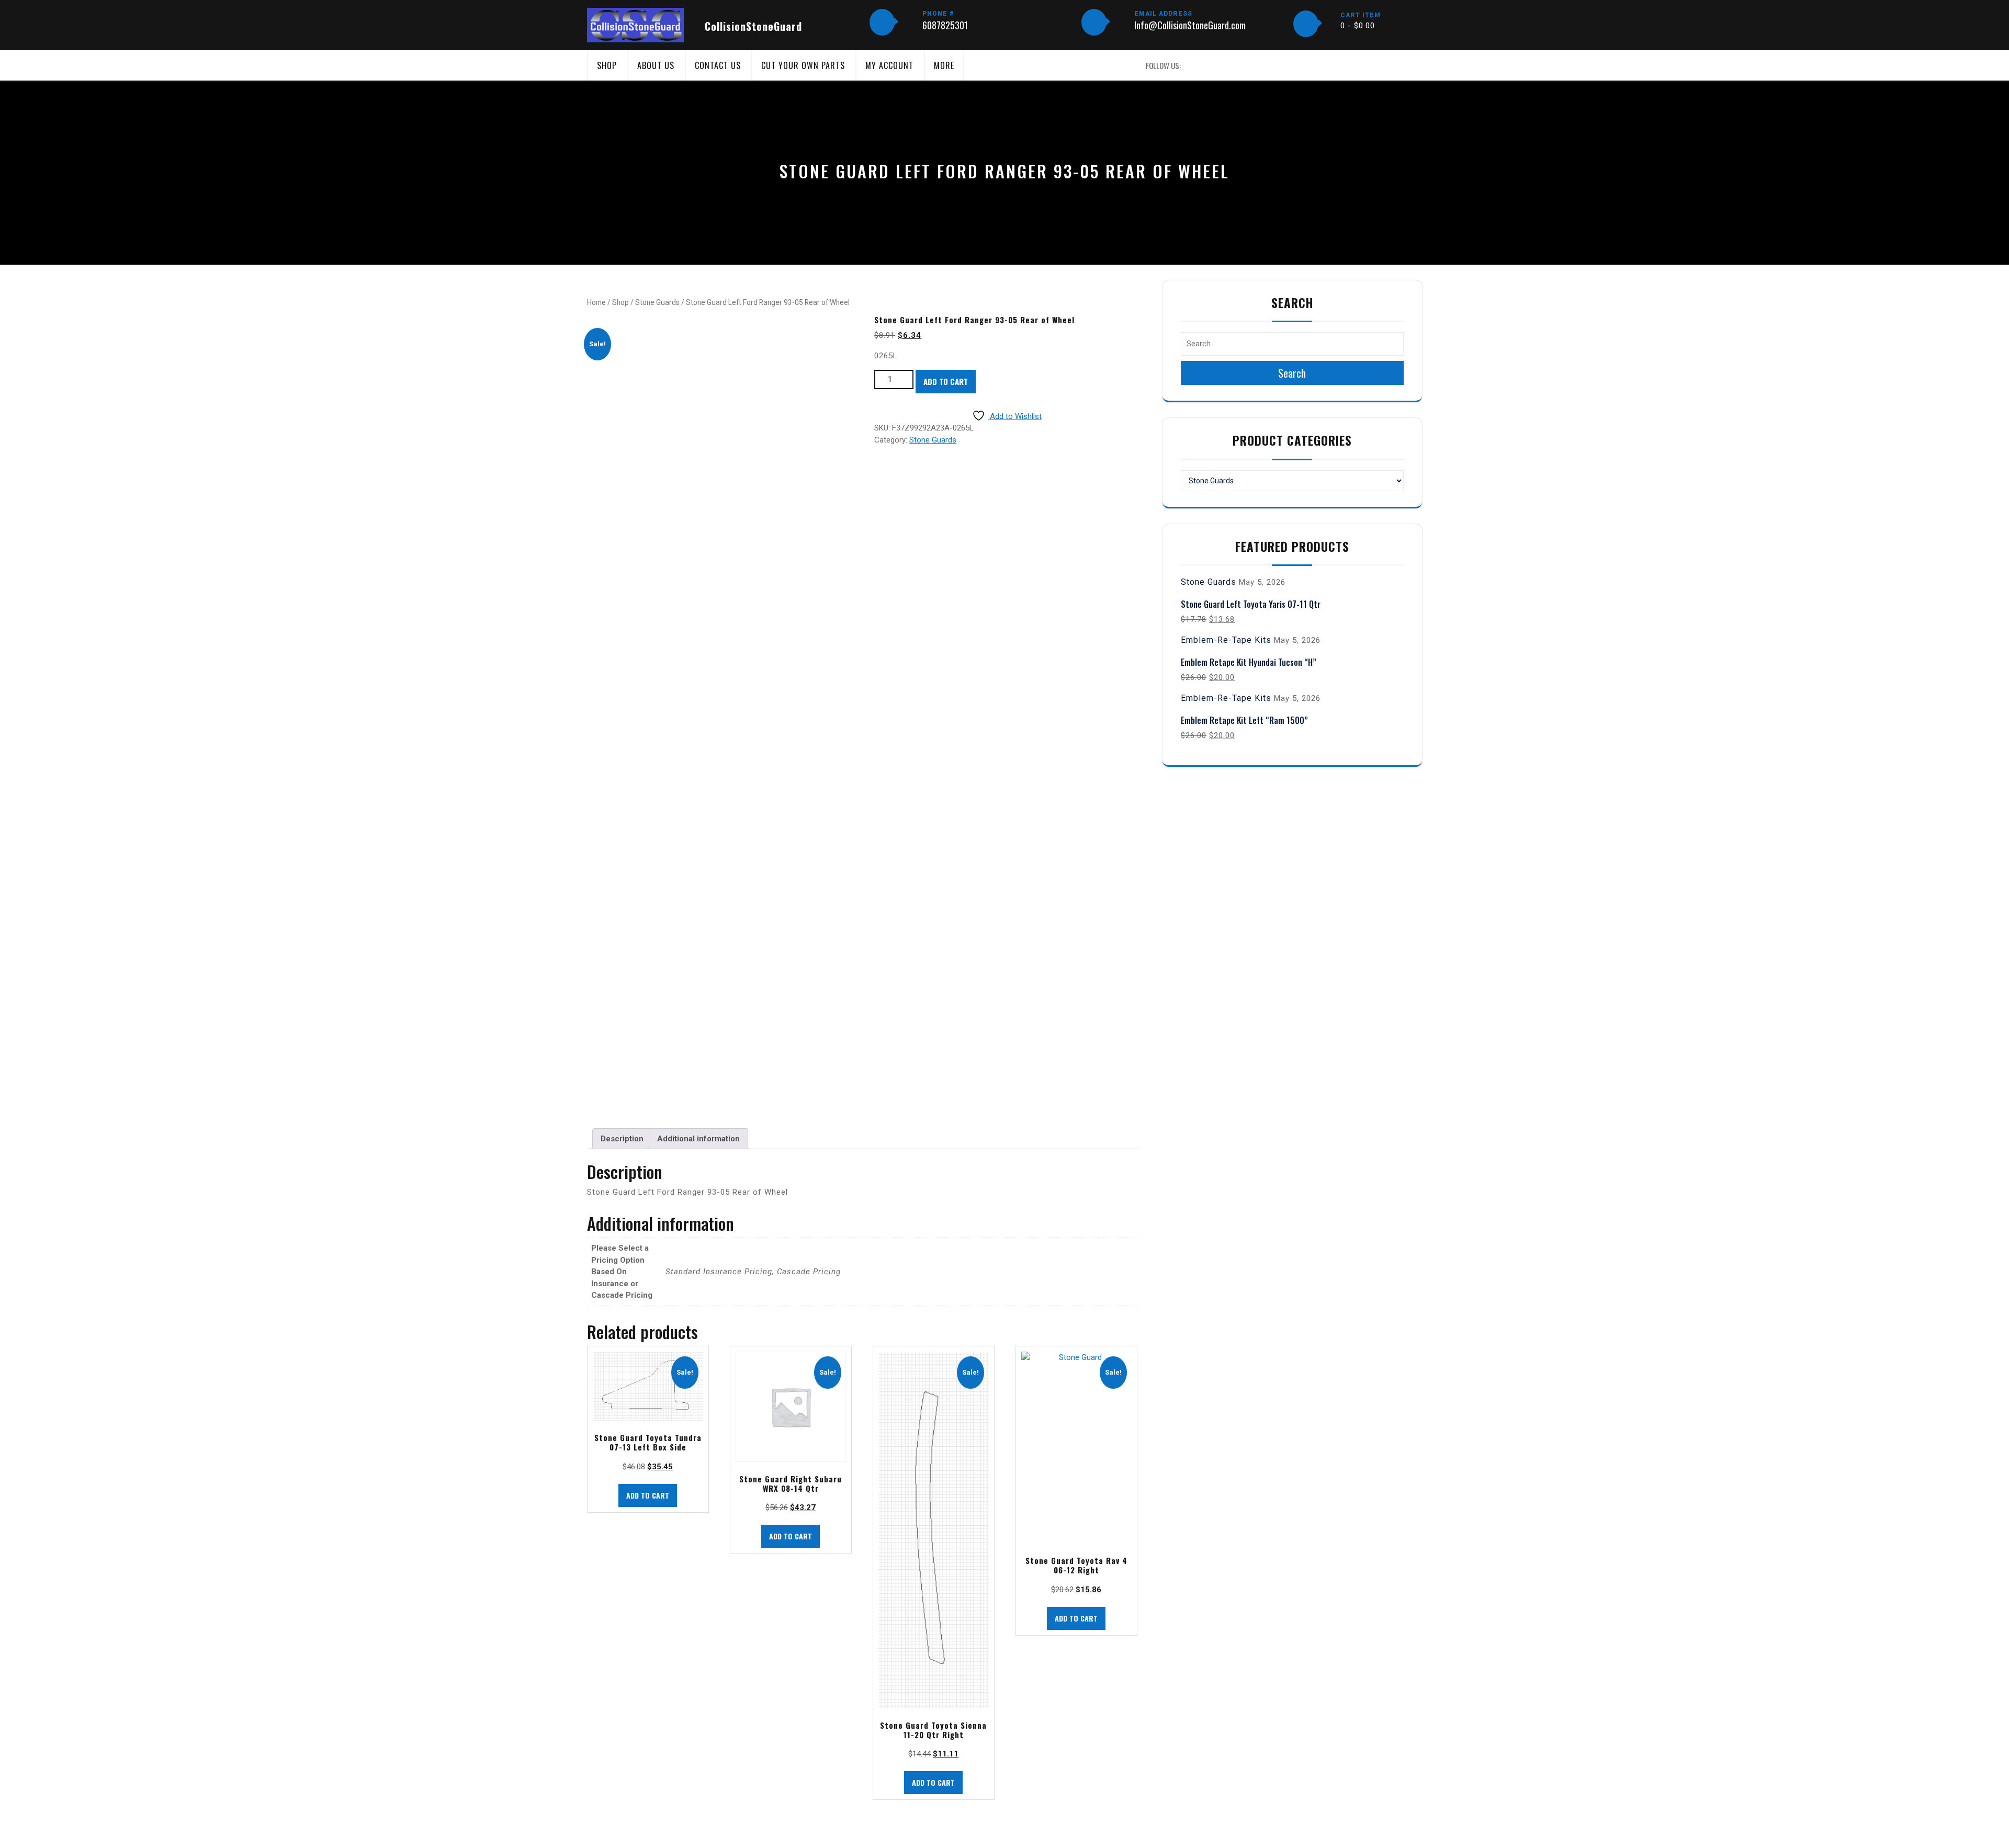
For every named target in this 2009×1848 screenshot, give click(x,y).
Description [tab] (622, 1139)
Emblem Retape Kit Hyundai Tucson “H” (1249, 662)
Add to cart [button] (648, 1495)
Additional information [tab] (698, 1139)
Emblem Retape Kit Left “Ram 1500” (1244, 720)
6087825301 (945, 25)
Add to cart (946, 381)
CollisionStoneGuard (753, 26)
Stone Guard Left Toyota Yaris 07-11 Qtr (1251, 604)
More (944, 65)
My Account (889, 65)
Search (1292, 373)
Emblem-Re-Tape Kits (1226, 640)
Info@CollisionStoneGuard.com (1190, 25)
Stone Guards (657, 302)
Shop (607, 65)
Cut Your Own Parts (803, 65)
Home (596, 302)
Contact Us (718, 65)
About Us (656, 65)
